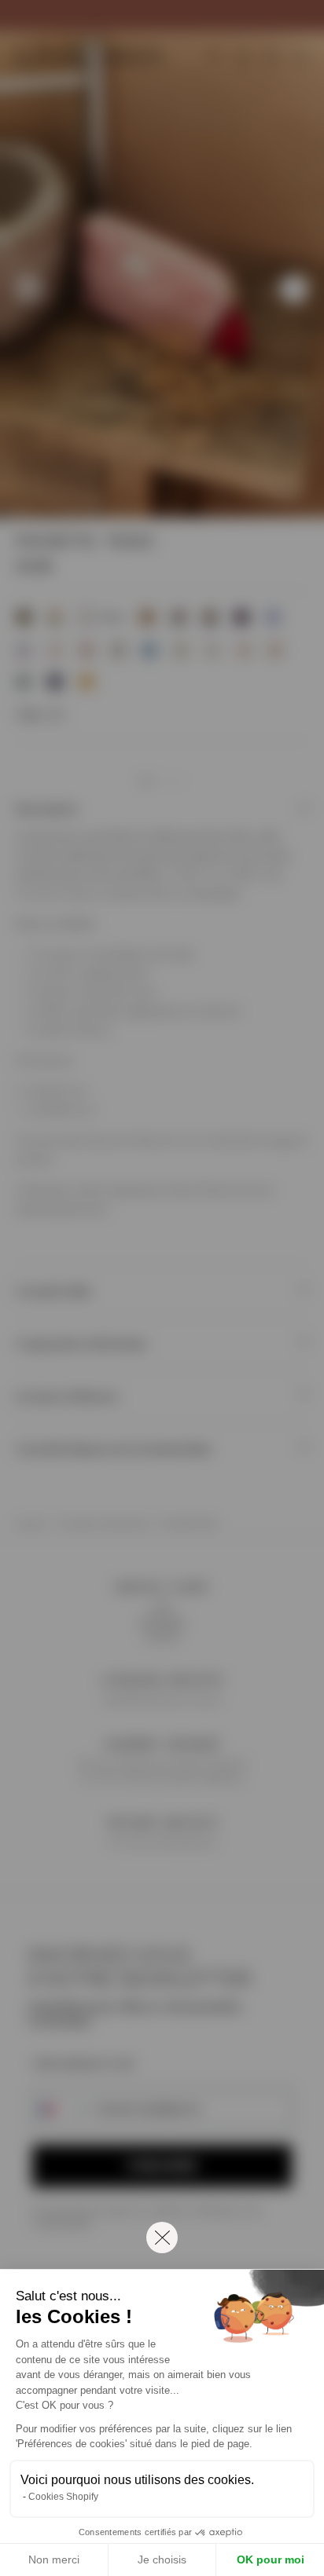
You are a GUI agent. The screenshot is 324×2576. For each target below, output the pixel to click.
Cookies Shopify (63, 2497)
